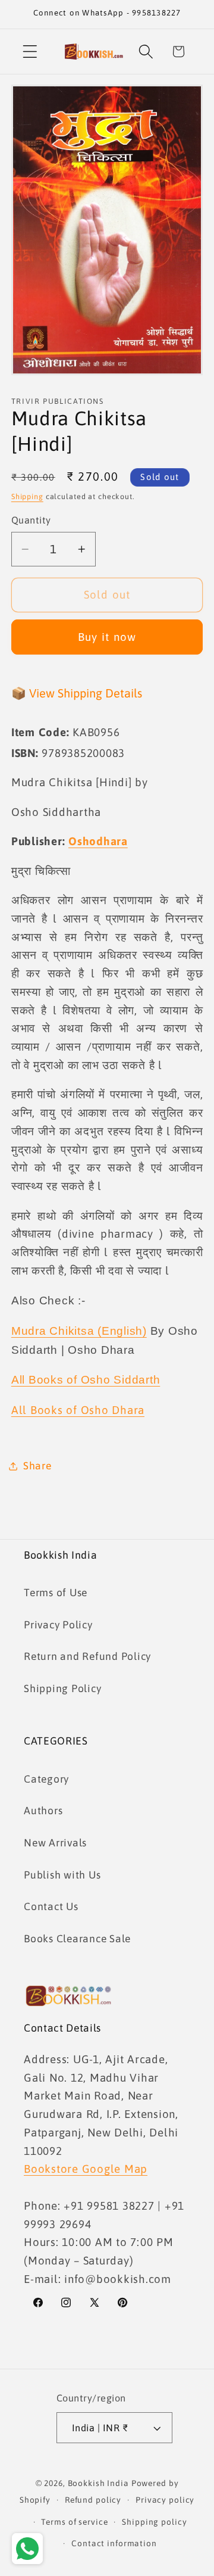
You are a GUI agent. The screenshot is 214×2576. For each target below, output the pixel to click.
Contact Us (51, 1907)
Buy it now (107, 637)
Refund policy (93, 2500)
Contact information (114, 2543)
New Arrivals (55, 1843)
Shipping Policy (62, 1689)
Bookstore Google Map (86, 2169)
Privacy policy (165, 2500)
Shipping (27, 496)
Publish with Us (62, 1875)
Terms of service (74, 2522)
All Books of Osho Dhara (78, 1410)
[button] (30, 52)
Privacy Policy (58, 1625)
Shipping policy (154, 2522)
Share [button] (37, 1466)
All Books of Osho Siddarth (86, 1380)
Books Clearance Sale (77, 1939)
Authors (43, 1811)
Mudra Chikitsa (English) (79, 1331)
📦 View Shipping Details (77, 693)
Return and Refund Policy (87, 1656)
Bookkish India (98, 2483)
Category (46, 1779)
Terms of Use (56, 1593)
